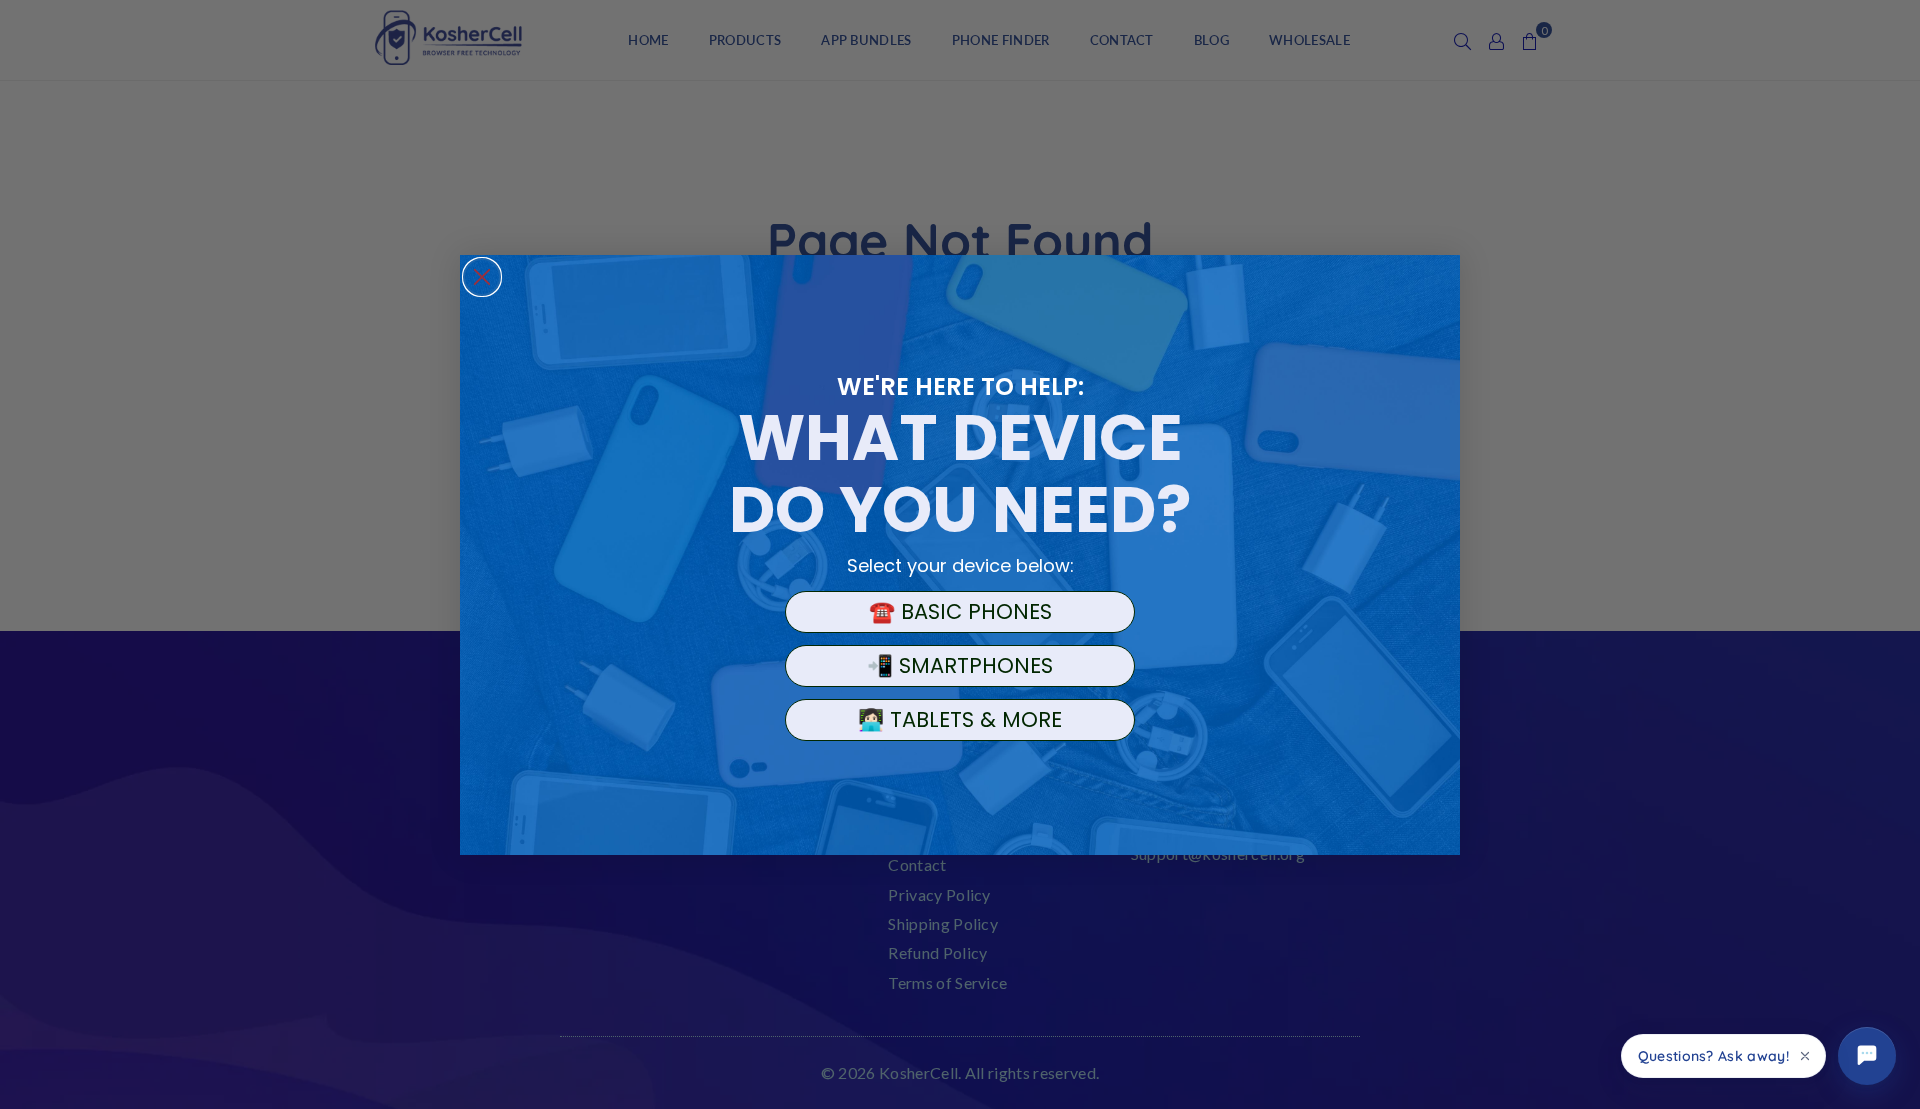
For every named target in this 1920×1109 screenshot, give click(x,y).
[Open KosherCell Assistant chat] (1867, 1056)
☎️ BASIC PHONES (960, 611)
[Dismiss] (1805, 1056)
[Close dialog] (482, 277)
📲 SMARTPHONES (960, 665)
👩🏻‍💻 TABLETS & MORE (960, 719)
